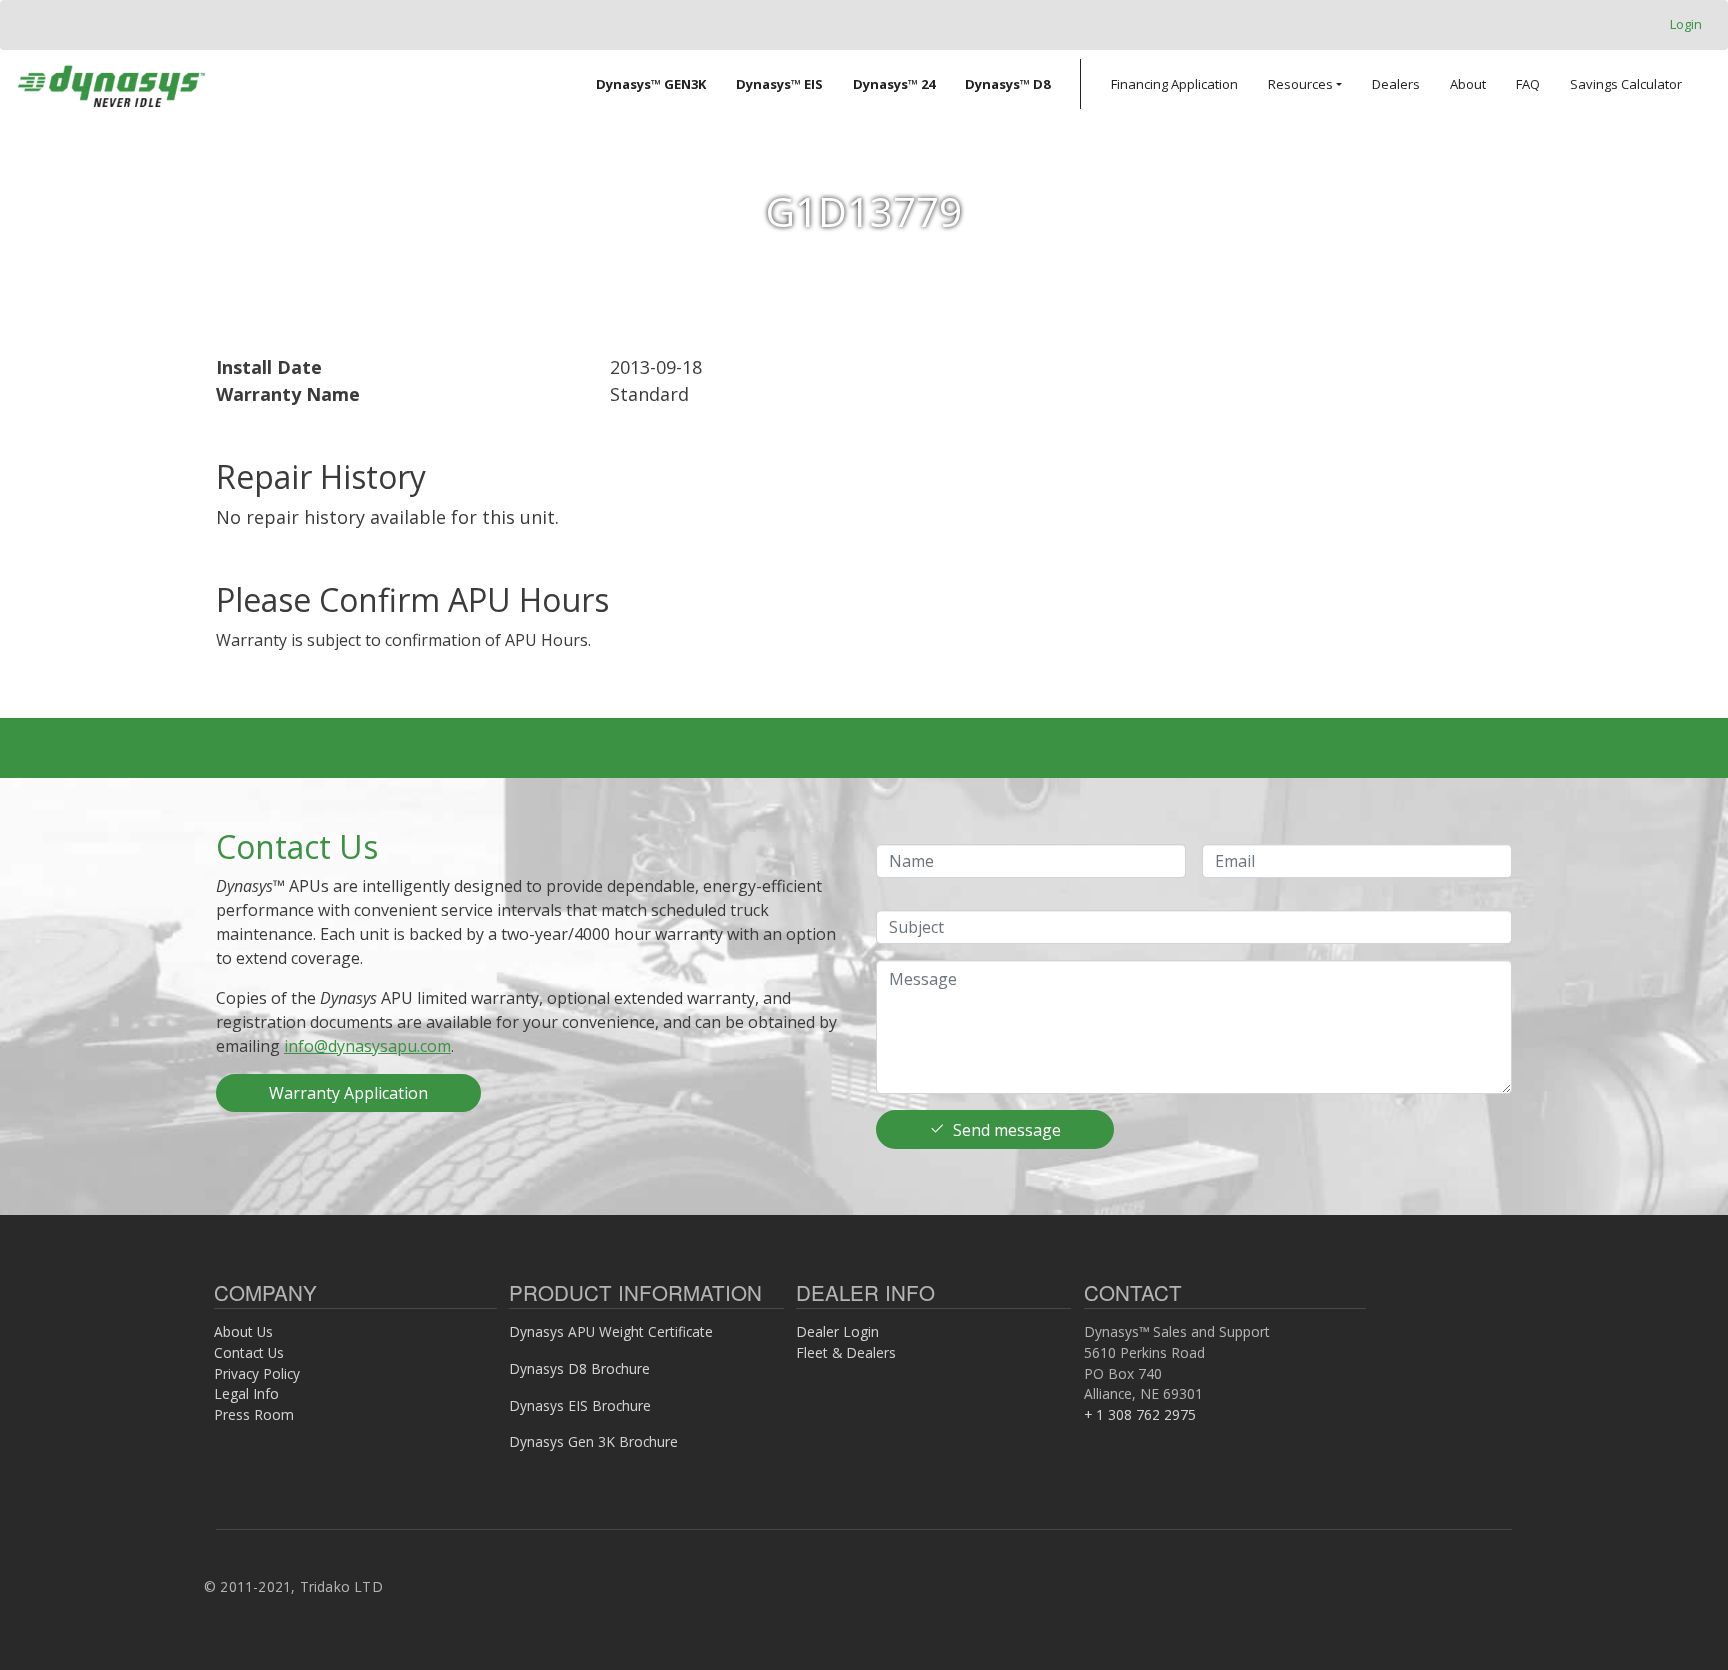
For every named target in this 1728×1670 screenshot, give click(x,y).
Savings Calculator (1626, 84)
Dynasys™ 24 (894, 84)
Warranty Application (348, 1093)
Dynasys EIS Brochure (580, 1405)
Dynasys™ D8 (1007, 84)
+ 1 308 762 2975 (1140, 1414)
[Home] (111, 84)
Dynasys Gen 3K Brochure (593, 1441)
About (1468, 84)
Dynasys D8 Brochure (579, 1368)
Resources (1300, 84)
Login (1686, 24)
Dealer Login (837, 1331)
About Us (243, 1331)
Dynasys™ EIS (779, 84)
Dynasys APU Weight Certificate (611, 1331)
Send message (1007, 1130)
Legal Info (246, 1393)
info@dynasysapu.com (367, 1046)
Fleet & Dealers (846, 1352)
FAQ (1528, 84)
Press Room (254, 1414)
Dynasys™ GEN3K (651, 84)
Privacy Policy (257, 1373)
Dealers (1396, 84)
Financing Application (1174, 84)
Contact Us (249, 1352)
